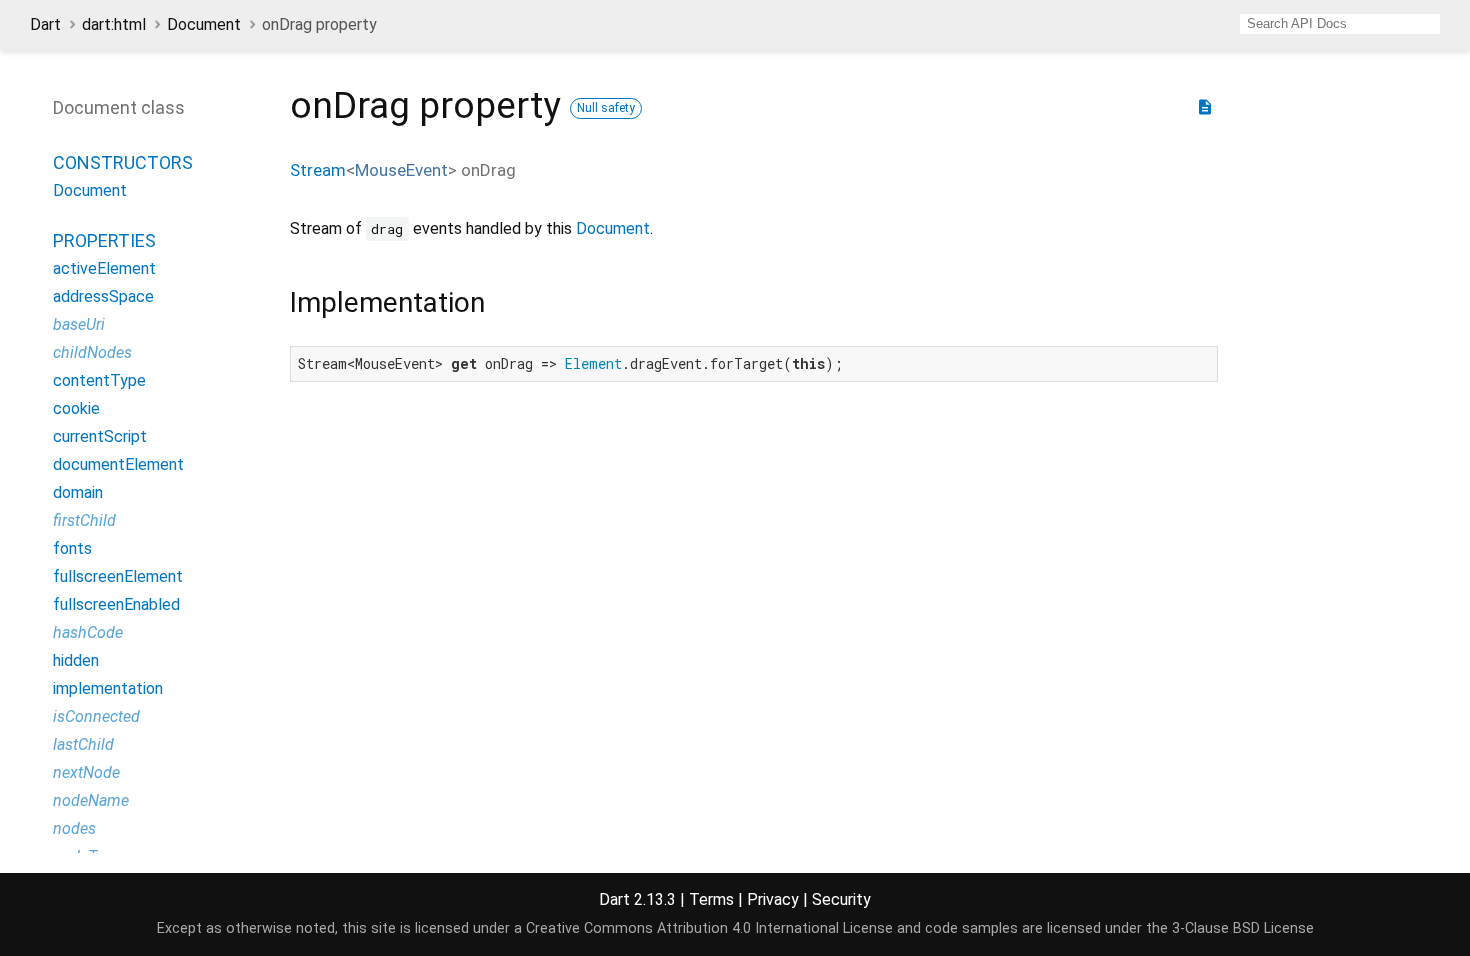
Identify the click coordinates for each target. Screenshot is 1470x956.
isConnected (96, 716)
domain (78, 492)
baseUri (79, 324)
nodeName (91, 800)
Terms (711, 899)
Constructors (123, 162)
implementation (108, 688)
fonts (72, 548)
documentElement (118, 464)
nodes (74, 828)
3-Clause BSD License (1243, 928)
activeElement (104, 268)
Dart (45, 24)
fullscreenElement (118, 576)
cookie (76, 408)
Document (204, 24)
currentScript (100, 436)
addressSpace (103, 296)
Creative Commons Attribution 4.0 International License (709, 928)
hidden (76, 660)
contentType (99, 380)
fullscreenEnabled (116, 604)
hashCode (88, 632)
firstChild (84, 520)
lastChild (83, 744)
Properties (104, 240)
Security (841, 899)
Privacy (773, 899)
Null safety (606, 108)
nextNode (86, 772)
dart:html (114, 24)
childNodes (92, 352)
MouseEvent (401, 170)
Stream (318, 170)
